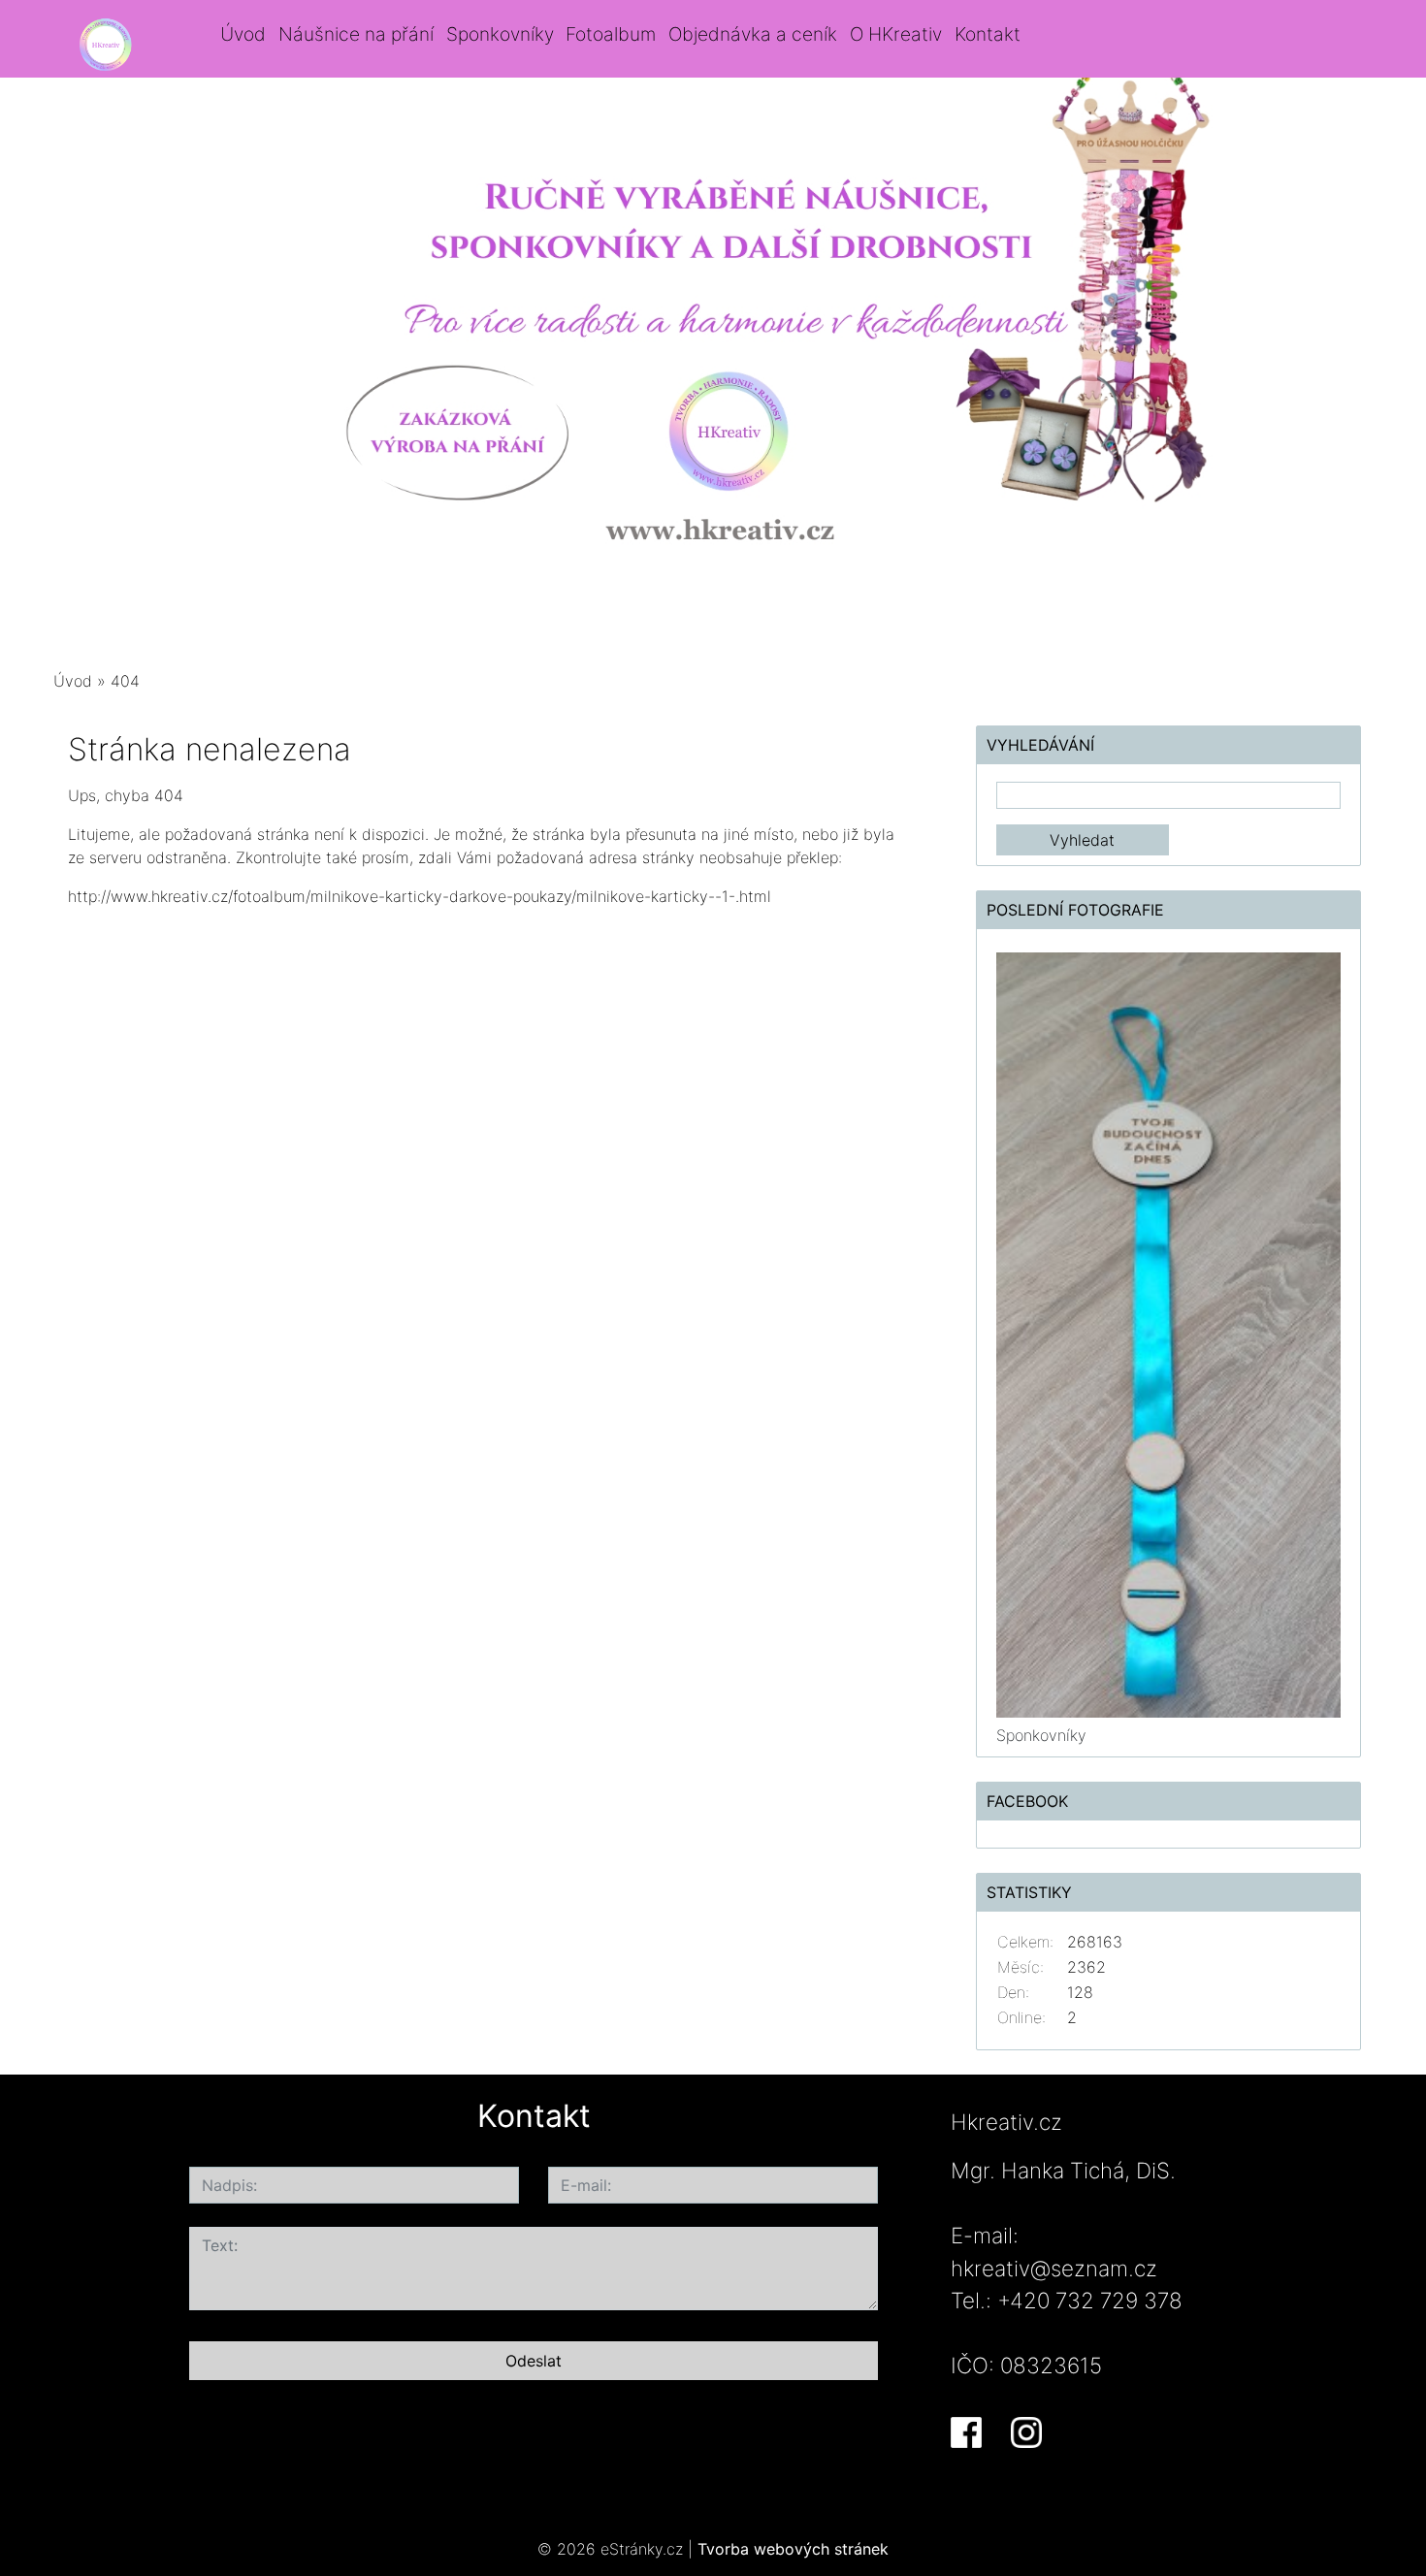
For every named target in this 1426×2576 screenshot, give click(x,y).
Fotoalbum (611, 34)
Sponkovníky (500, 34)
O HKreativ (896, 34)
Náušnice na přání (356, 34)
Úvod (243, 34)
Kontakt (988, 34)
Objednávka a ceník (753, 34)
